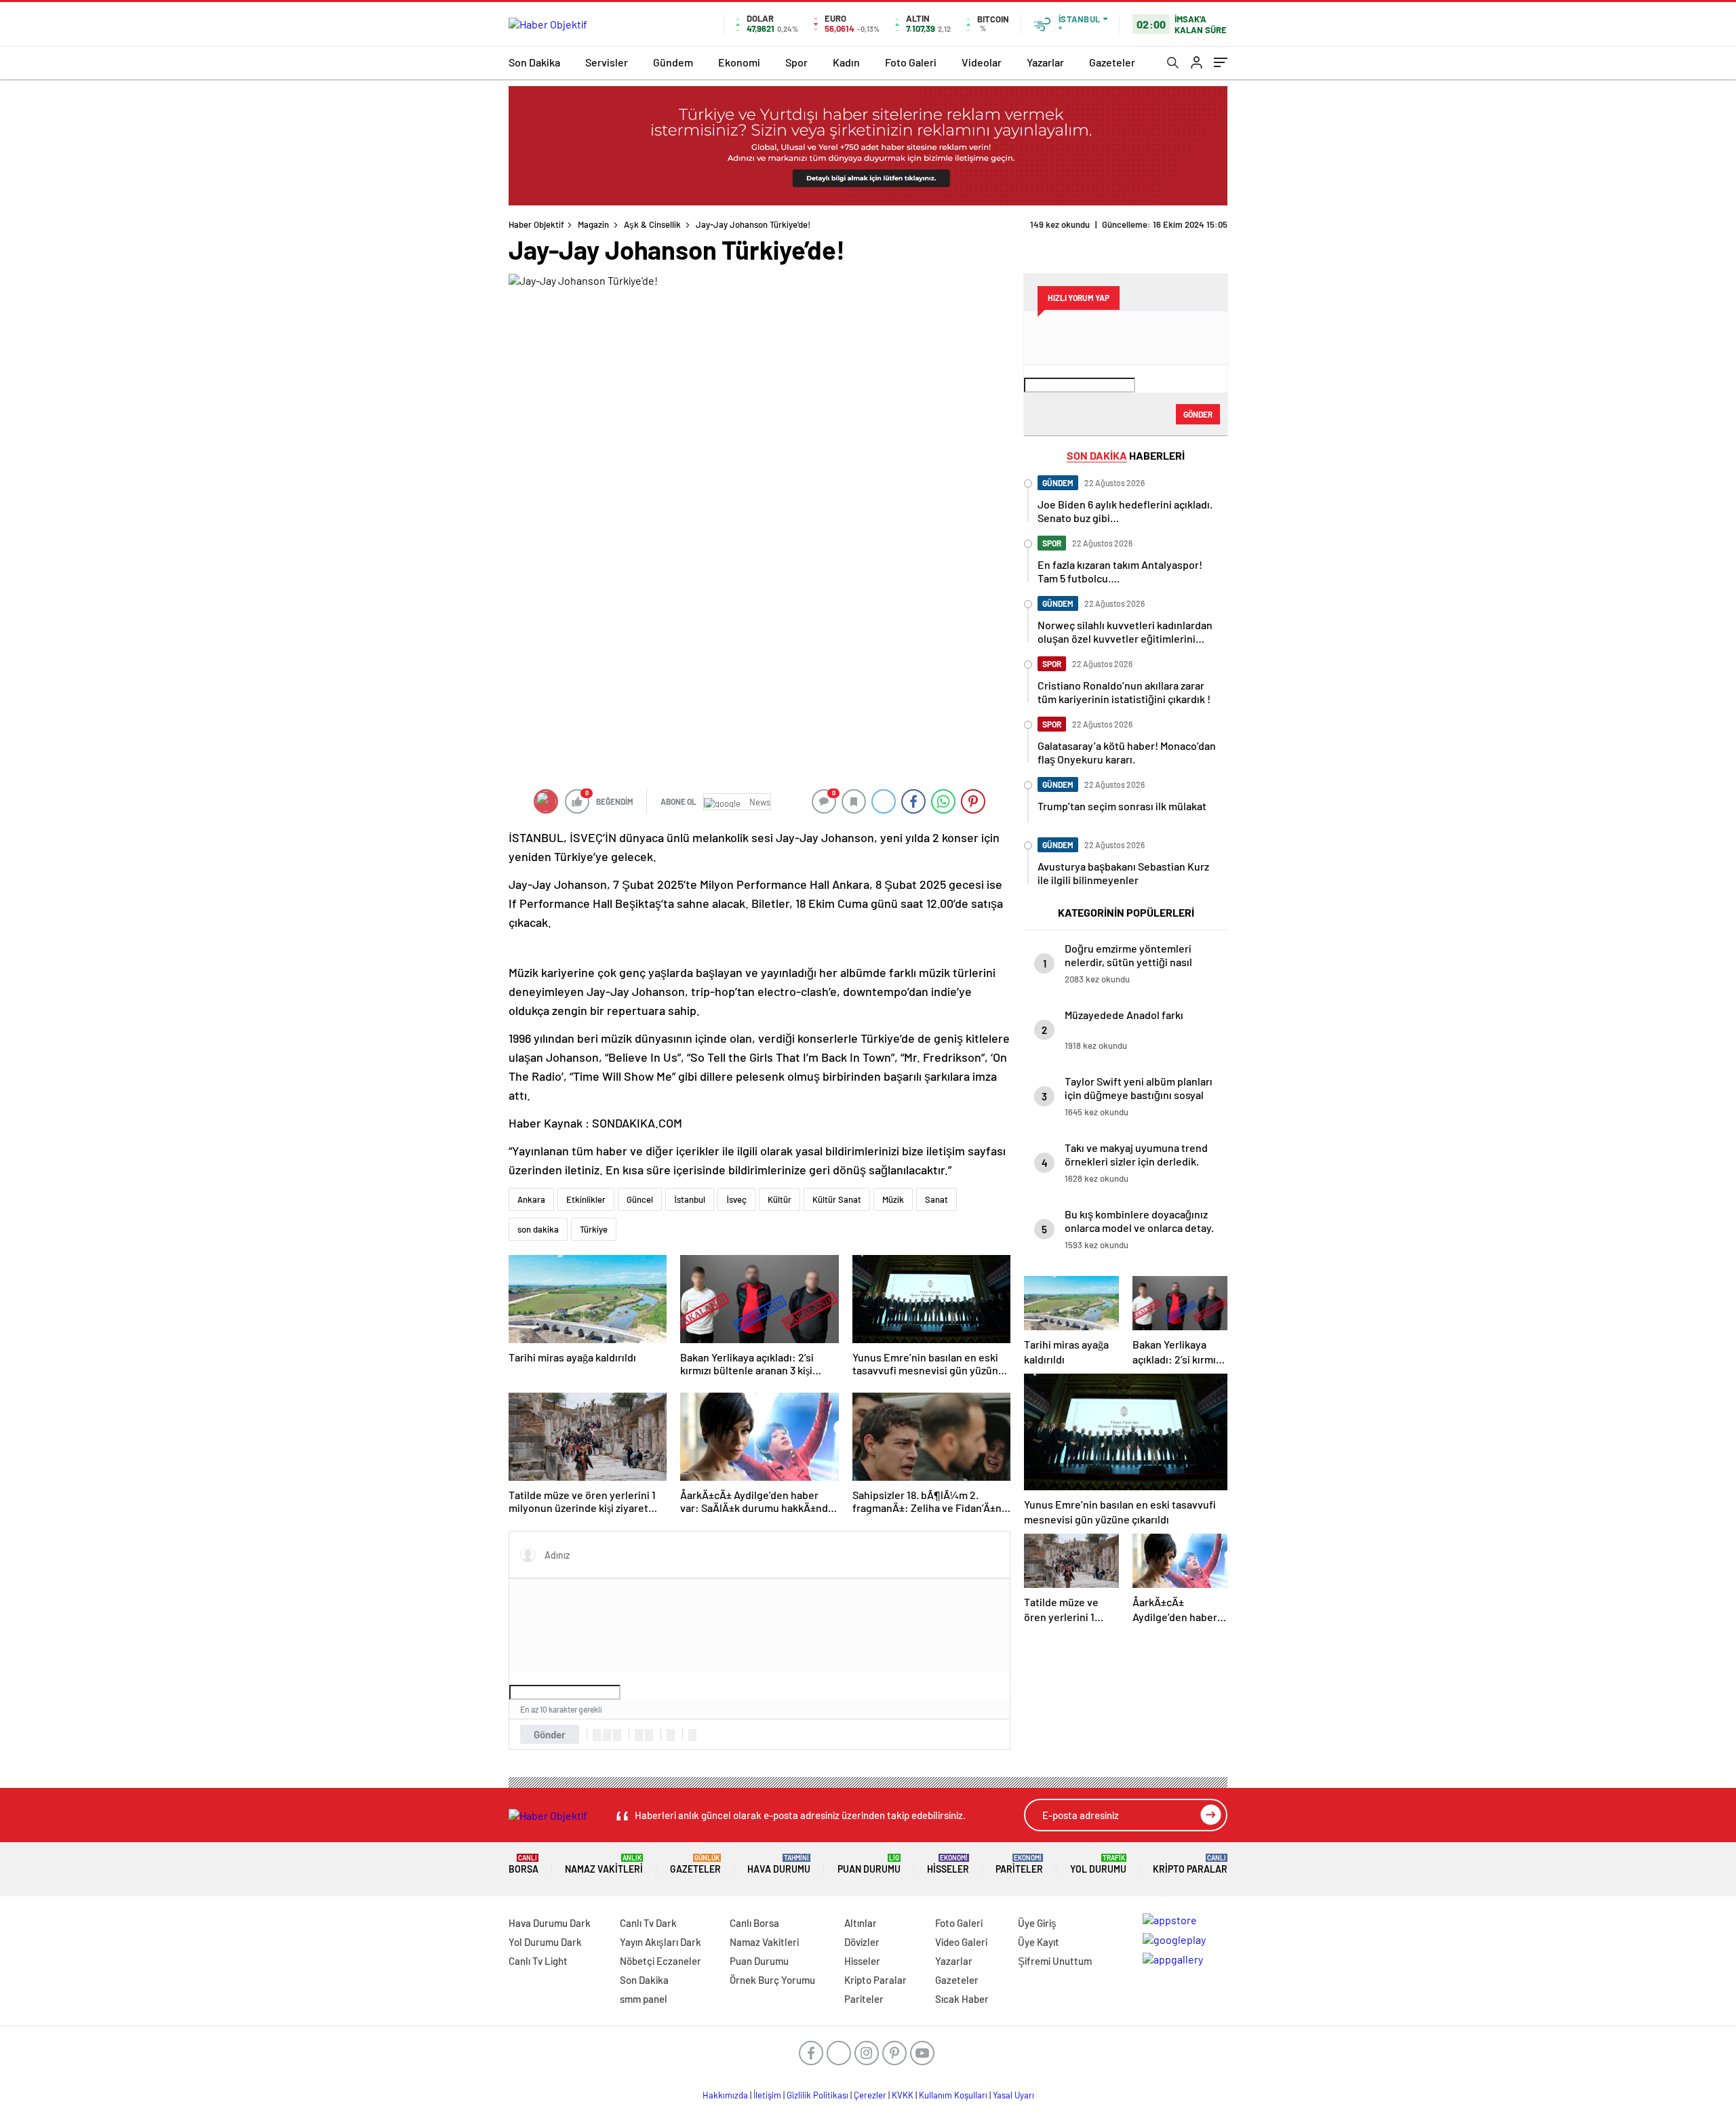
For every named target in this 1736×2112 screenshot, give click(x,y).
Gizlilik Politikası (817, 2095)
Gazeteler (1112, 62)
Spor (796, 62)
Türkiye (594, 1229)
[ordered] (639, 1735)
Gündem (673, 62)
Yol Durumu (1098, 1864)
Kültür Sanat (837, 1199)
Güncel (640, 1199)
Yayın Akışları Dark (660, 1942)
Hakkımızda (725, 2095)
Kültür (780, 1199)
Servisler (607, 62)
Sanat (936, 1199)
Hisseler (948, 1864)
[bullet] (649, 1735)
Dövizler (862, 1942)
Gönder (550, 1734)
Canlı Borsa (754, 1923)
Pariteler (1019, 1864)
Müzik (893, 1199)
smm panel (644, 1999)
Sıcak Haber (962, 1999)
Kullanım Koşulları (953, 2095)
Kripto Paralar (1190, 1864)
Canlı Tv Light (538, 1961)
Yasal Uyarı (1013, 2095)
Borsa (524, 1864)
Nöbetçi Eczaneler (660, 1961)
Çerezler (870, 2095)
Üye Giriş (1037, 1923)
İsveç (736, 1199)
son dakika (538, 1229)
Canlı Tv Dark (648, 1923)
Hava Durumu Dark (550, 1923)
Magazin (593, 224)
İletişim (767, 2095)
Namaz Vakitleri (604, 1864)
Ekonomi (739, 62)
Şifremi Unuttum (1055, 1961)
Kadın (846, 62)
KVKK (903, 2095)
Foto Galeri (911, 62)
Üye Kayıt (1039, 1942)
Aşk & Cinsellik (652, 224)
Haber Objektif (536, 224)
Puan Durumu (869, 1864)
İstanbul (690, 1199)
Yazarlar (1045, 62)
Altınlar (861, 1923)
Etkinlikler (586, 1199)
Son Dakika (534, 62)
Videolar (982, 62)
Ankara (531, 1199)
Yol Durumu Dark (545, 1942)
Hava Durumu (779, 1864)
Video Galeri (961, 1942)
